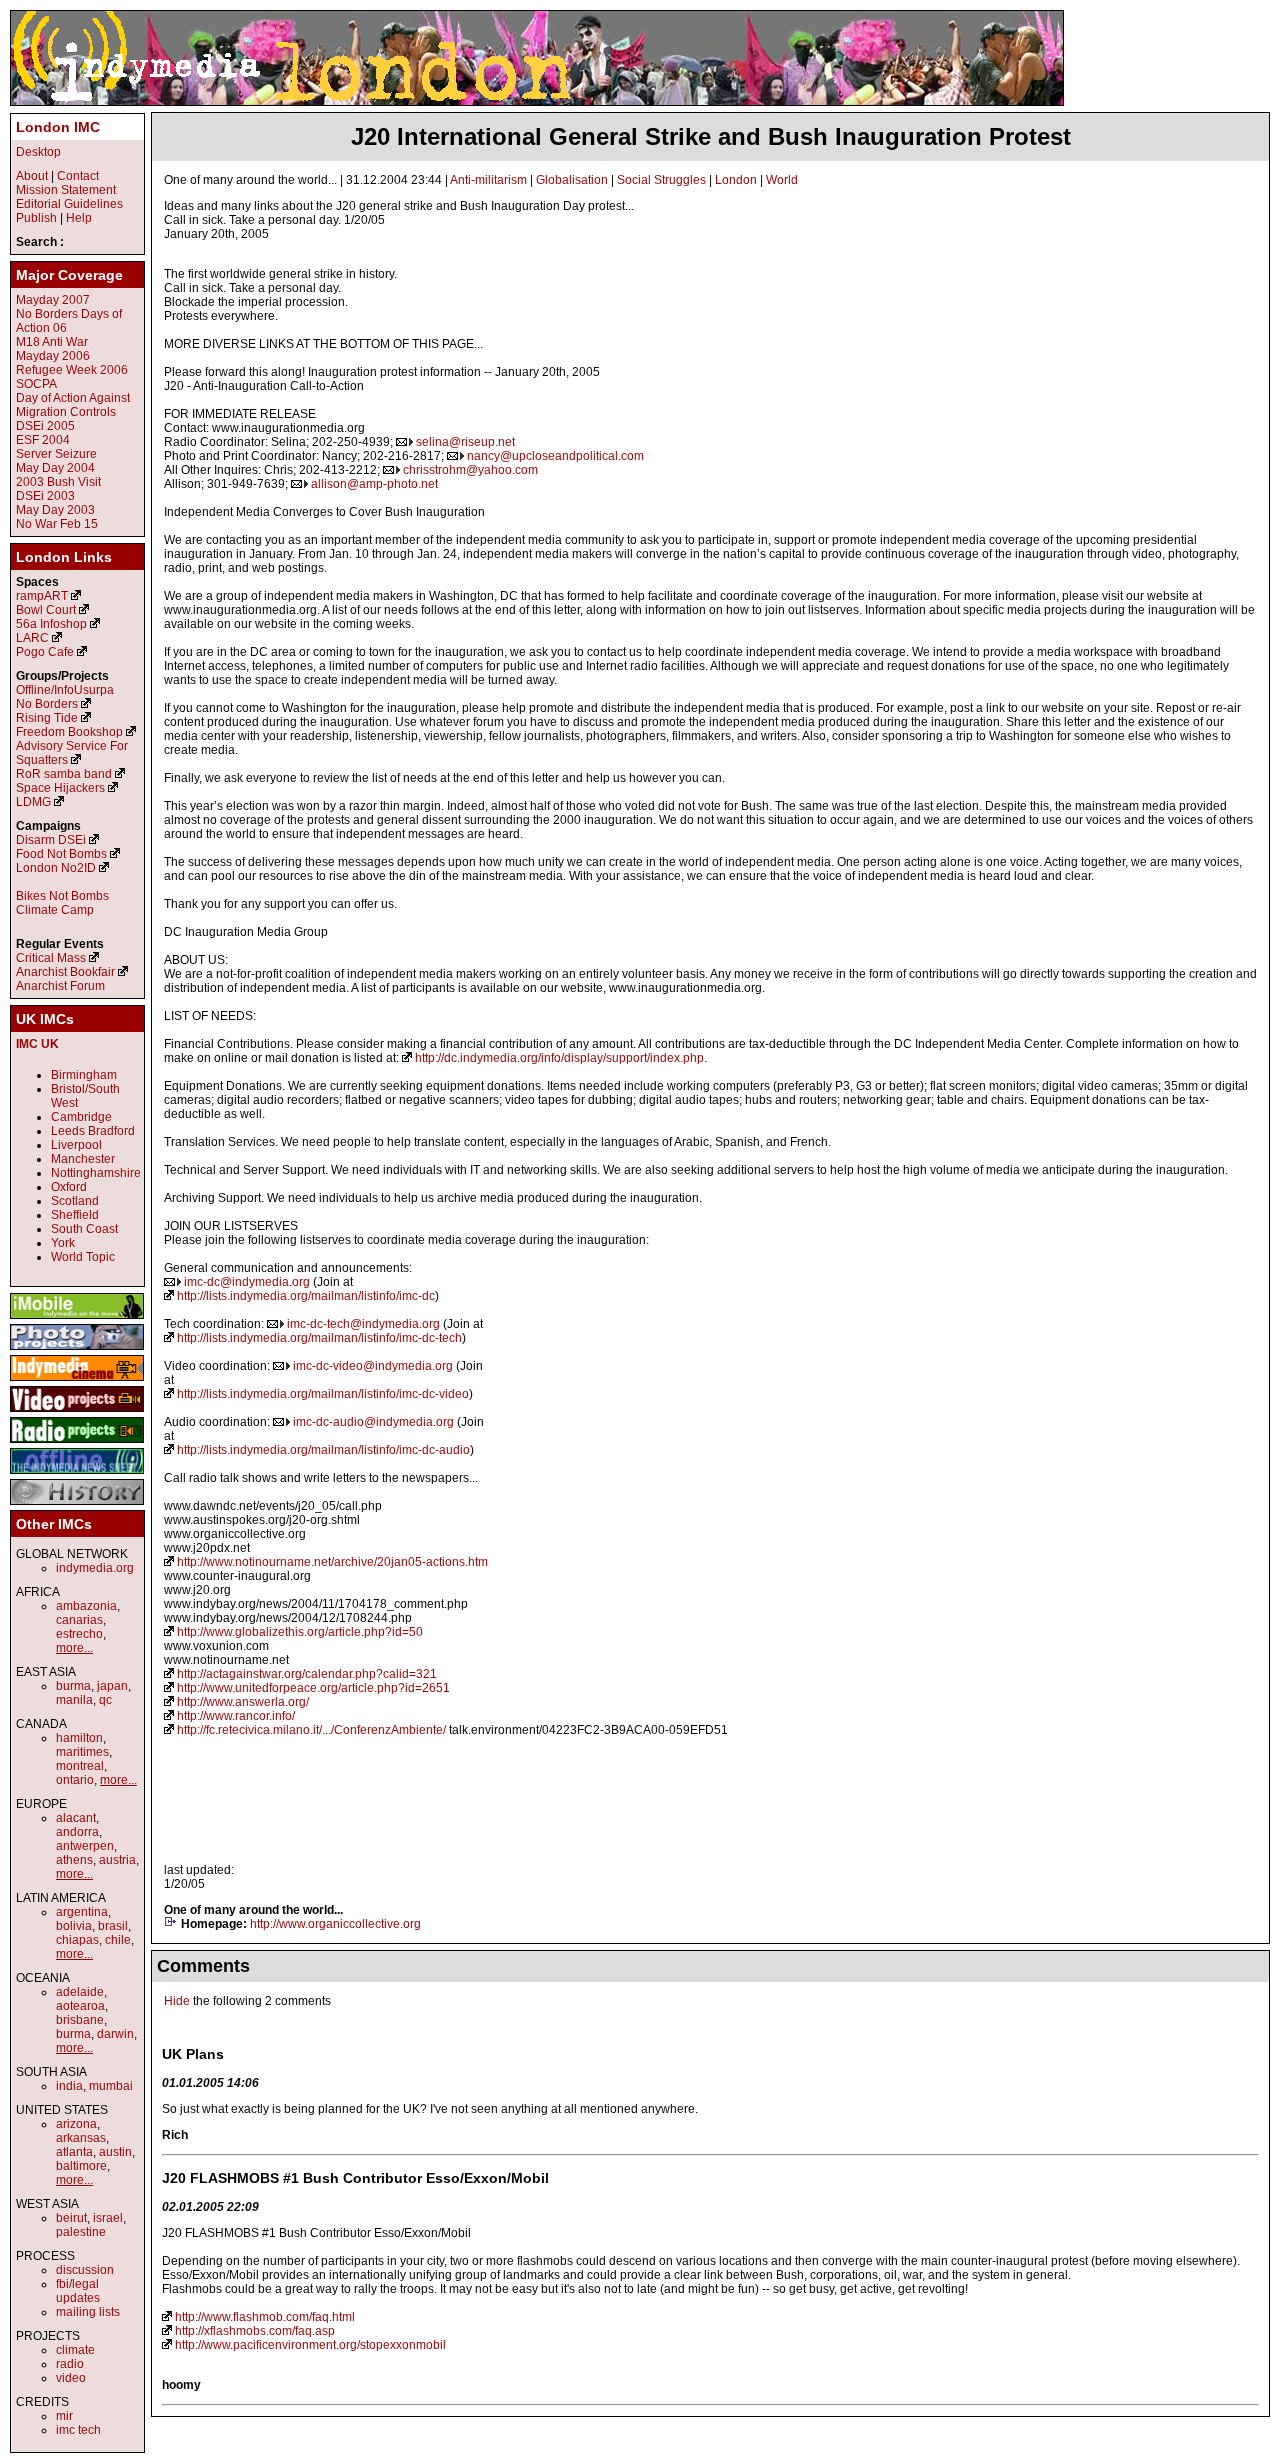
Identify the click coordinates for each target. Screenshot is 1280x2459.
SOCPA (36, 384)
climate (75, 2350)
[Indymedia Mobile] (77, 1320)
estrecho (79, 1634)
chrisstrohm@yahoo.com (470, 470)
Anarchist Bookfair (65, 972)
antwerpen (85, 1846)
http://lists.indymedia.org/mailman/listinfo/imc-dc (306, 1296)
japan (112, 1686)
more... (74, 1648)
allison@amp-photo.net (374, 484)
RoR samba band (64, 774)
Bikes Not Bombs (62, 896)
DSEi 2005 (45, 426)
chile (118, 1940)
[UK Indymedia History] (77, 1506)
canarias (79, 1620)
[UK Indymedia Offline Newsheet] (77, 1475)
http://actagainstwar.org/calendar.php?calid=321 (307, 1674)
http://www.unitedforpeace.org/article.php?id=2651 (313, 1688)
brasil (113, 1926)
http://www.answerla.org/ (243, 1702)
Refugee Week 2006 (72, 370)
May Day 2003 (55, 510)
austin (115, 2152)
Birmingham (84, 1075)
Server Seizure (56, 454)
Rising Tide (48, 718)
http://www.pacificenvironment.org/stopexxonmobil (310, 2345)
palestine (81, 2232)
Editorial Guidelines (69, 204)
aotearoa (80, 2006)
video (71, 2378)
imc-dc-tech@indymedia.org (363, 1324)
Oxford (69, 1187)
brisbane (80, 2020)
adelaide (80, 1992)
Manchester (83, 1159)
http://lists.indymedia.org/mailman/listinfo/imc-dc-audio (323, 1450)
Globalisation (572, 180)
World (782, 180)
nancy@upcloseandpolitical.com (555, 456)
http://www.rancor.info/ (236, 1716)
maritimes (82, 1752)
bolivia (74, 1926)
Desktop (38, 152)
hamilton (79, 1738)
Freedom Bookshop (69, 732)
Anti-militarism (488, 180)
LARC (32, 638)
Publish (36, 218)
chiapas (77, 1940)
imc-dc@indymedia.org (247, 1282)
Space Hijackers (60, 788)
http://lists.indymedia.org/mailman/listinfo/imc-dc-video (323, 1394)
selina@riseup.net (465, 442)
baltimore (81, 2166)
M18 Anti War (52, 342)
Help (79, 218)
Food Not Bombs (61, 854)
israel (108, 2218)
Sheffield (75, 1215)
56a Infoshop (51, 624)
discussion (85, 2270)
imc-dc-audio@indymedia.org (373, 1422)
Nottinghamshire (96, 1173)
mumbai (111, 2086)
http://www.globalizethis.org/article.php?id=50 (300, 1632)
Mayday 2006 (53, 356)
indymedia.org (95, 1568)
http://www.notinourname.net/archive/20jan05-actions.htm (332, 1562)
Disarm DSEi (51, 840)
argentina (82, 1912)
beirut (71, 2218)
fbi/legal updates (78, 2291)
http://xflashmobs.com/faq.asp (255, 2331)
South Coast (84, 1229)
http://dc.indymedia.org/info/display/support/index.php (559, 1058)
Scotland (75, 1201)
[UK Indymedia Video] (77, 1413)
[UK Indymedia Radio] (77, 1444)
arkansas (81, 2138)
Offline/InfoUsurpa (65, 690)
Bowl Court (46, 610)
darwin (115, 2034)
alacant (76, 1818)
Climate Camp (55, 910)
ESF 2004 (43, 440)
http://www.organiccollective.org (335, 1924)
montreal (80, 1766)
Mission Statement (66, 190)
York (63, 1243)
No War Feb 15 (57, 524)
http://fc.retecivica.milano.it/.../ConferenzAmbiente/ (311, 1730)
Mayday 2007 (53, 300)
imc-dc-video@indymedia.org (373, 1366)
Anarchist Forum (60, 986)
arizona (76, 2124)
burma (73, 1686)
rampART (42, 596)
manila (74, 1700)
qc (105, 1700)
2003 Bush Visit (58, 482)
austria (117, 1860)
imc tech (78, 2430)
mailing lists (88, 2312)
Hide (177, 2001)
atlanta (74, 2152)
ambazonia (86, 1606)
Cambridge (81, 1117)
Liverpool (76, 1145)
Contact (78, 176)
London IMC (58, 127)
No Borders (47, 704)
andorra (77, 1832)
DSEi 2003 (45, 496)
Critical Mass (51, 958)
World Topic (83, 1257)
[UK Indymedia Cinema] (77, 1382)
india (69, 2086)
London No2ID (56, 868)
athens (74, 1860)
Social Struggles (661, 180)
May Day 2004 (55, 468)
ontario (75, 1780)
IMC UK (37, 1044)
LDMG (33, 802)
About (32, 176)
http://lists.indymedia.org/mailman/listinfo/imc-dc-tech (319, 1338)
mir (64, 2416)
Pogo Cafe (45, 652)
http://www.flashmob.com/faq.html (265, 2317)
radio (70, 2364)
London (736, 180)
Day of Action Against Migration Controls (73, 405)
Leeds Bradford (93, 1131)
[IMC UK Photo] (77, 1351)
